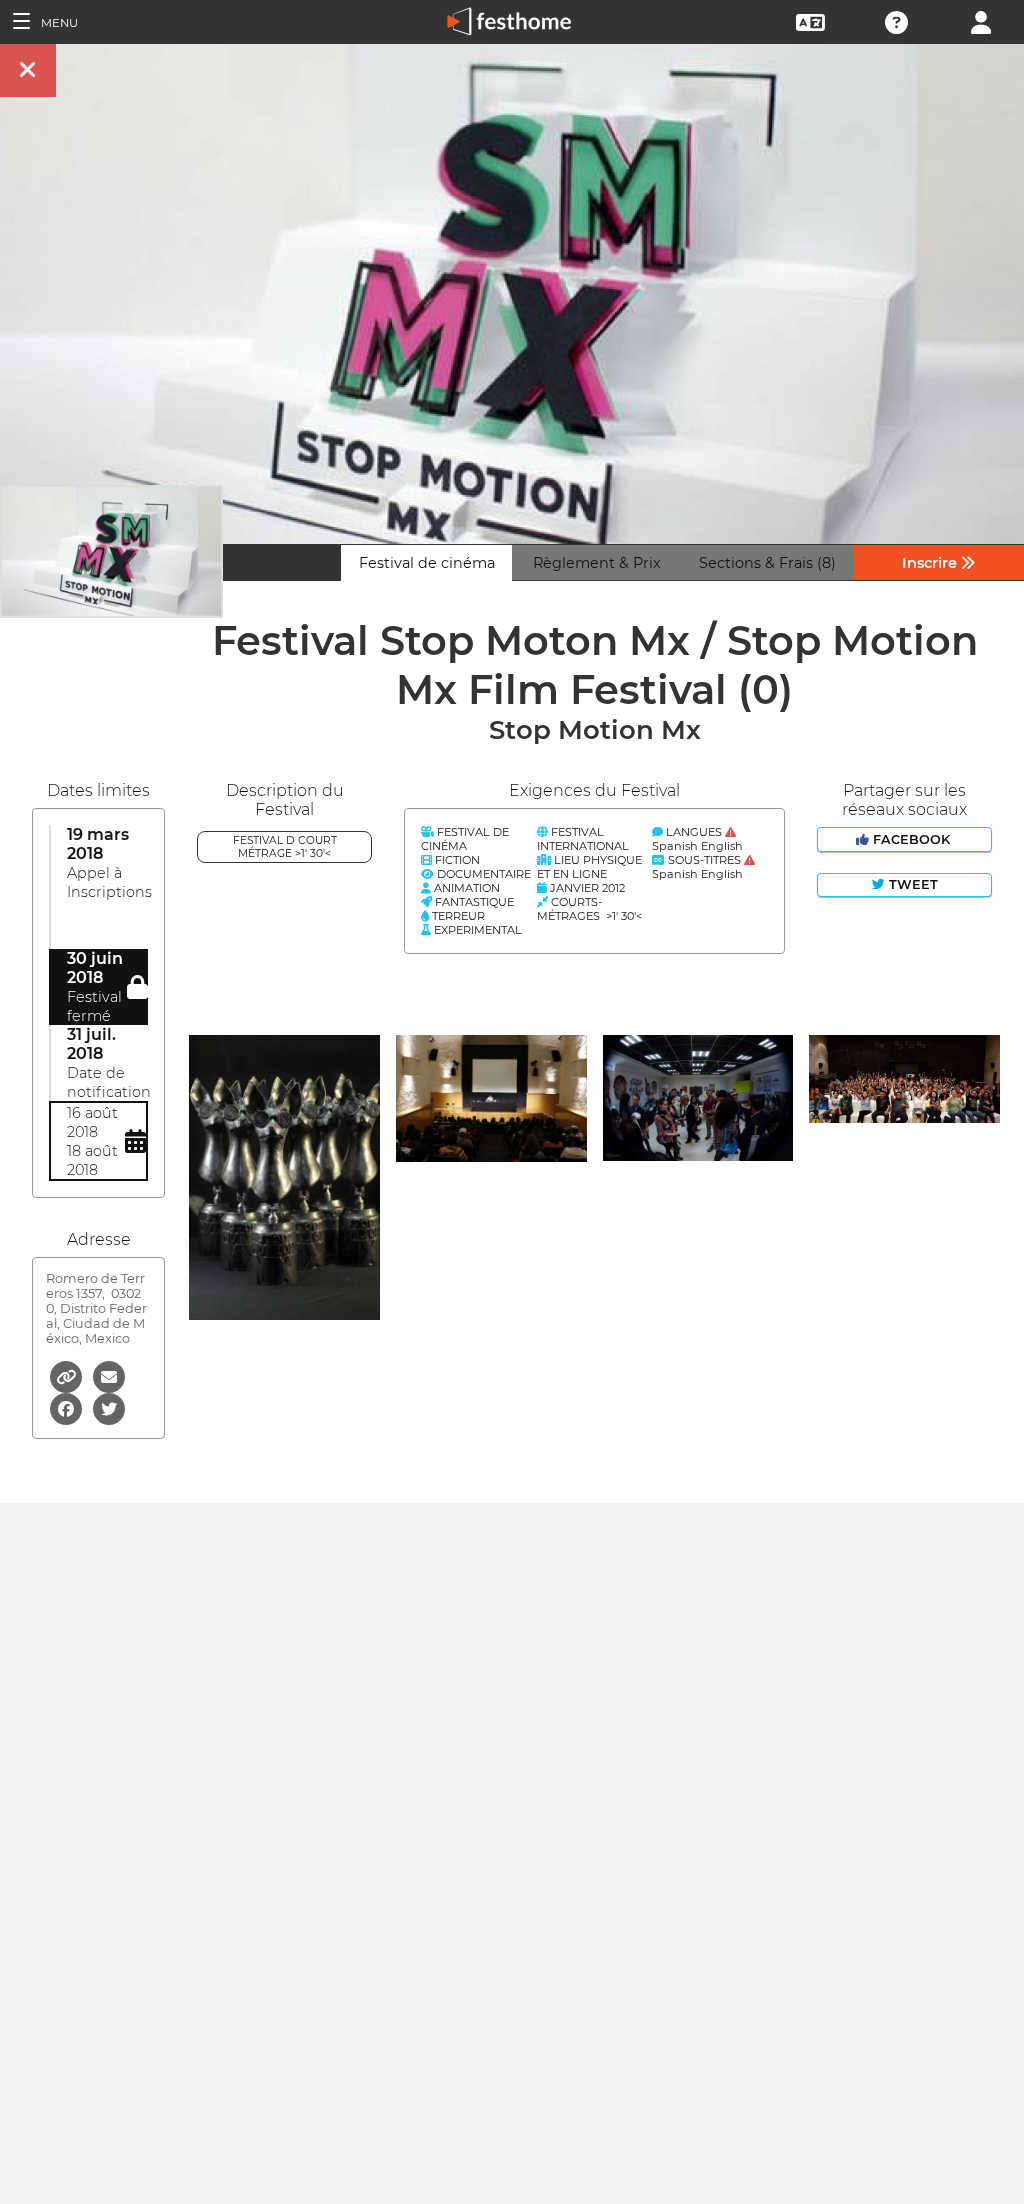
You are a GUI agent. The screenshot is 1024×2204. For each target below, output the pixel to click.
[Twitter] (109, 1407)
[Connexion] (981, 20)
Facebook (911, 839)
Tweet (911, 884)
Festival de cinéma (427, 563)
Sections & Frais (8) (767, 563)
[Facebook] (67, 1407)
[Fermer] (28, 70)
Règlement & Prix (597, 563)
